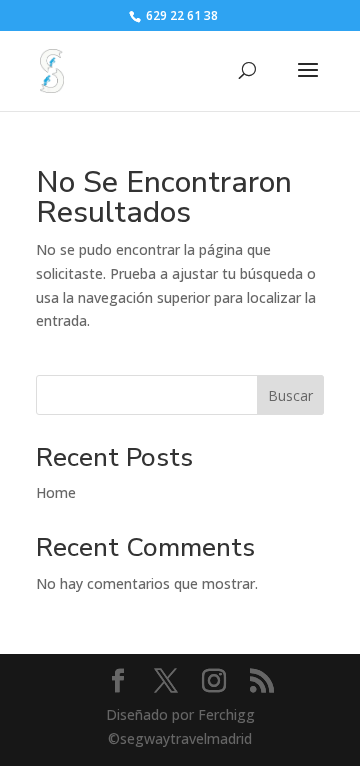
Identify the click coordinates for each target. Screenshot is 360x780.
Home (56, 492)
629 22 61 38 (180, 15)
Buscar (290, 395)
